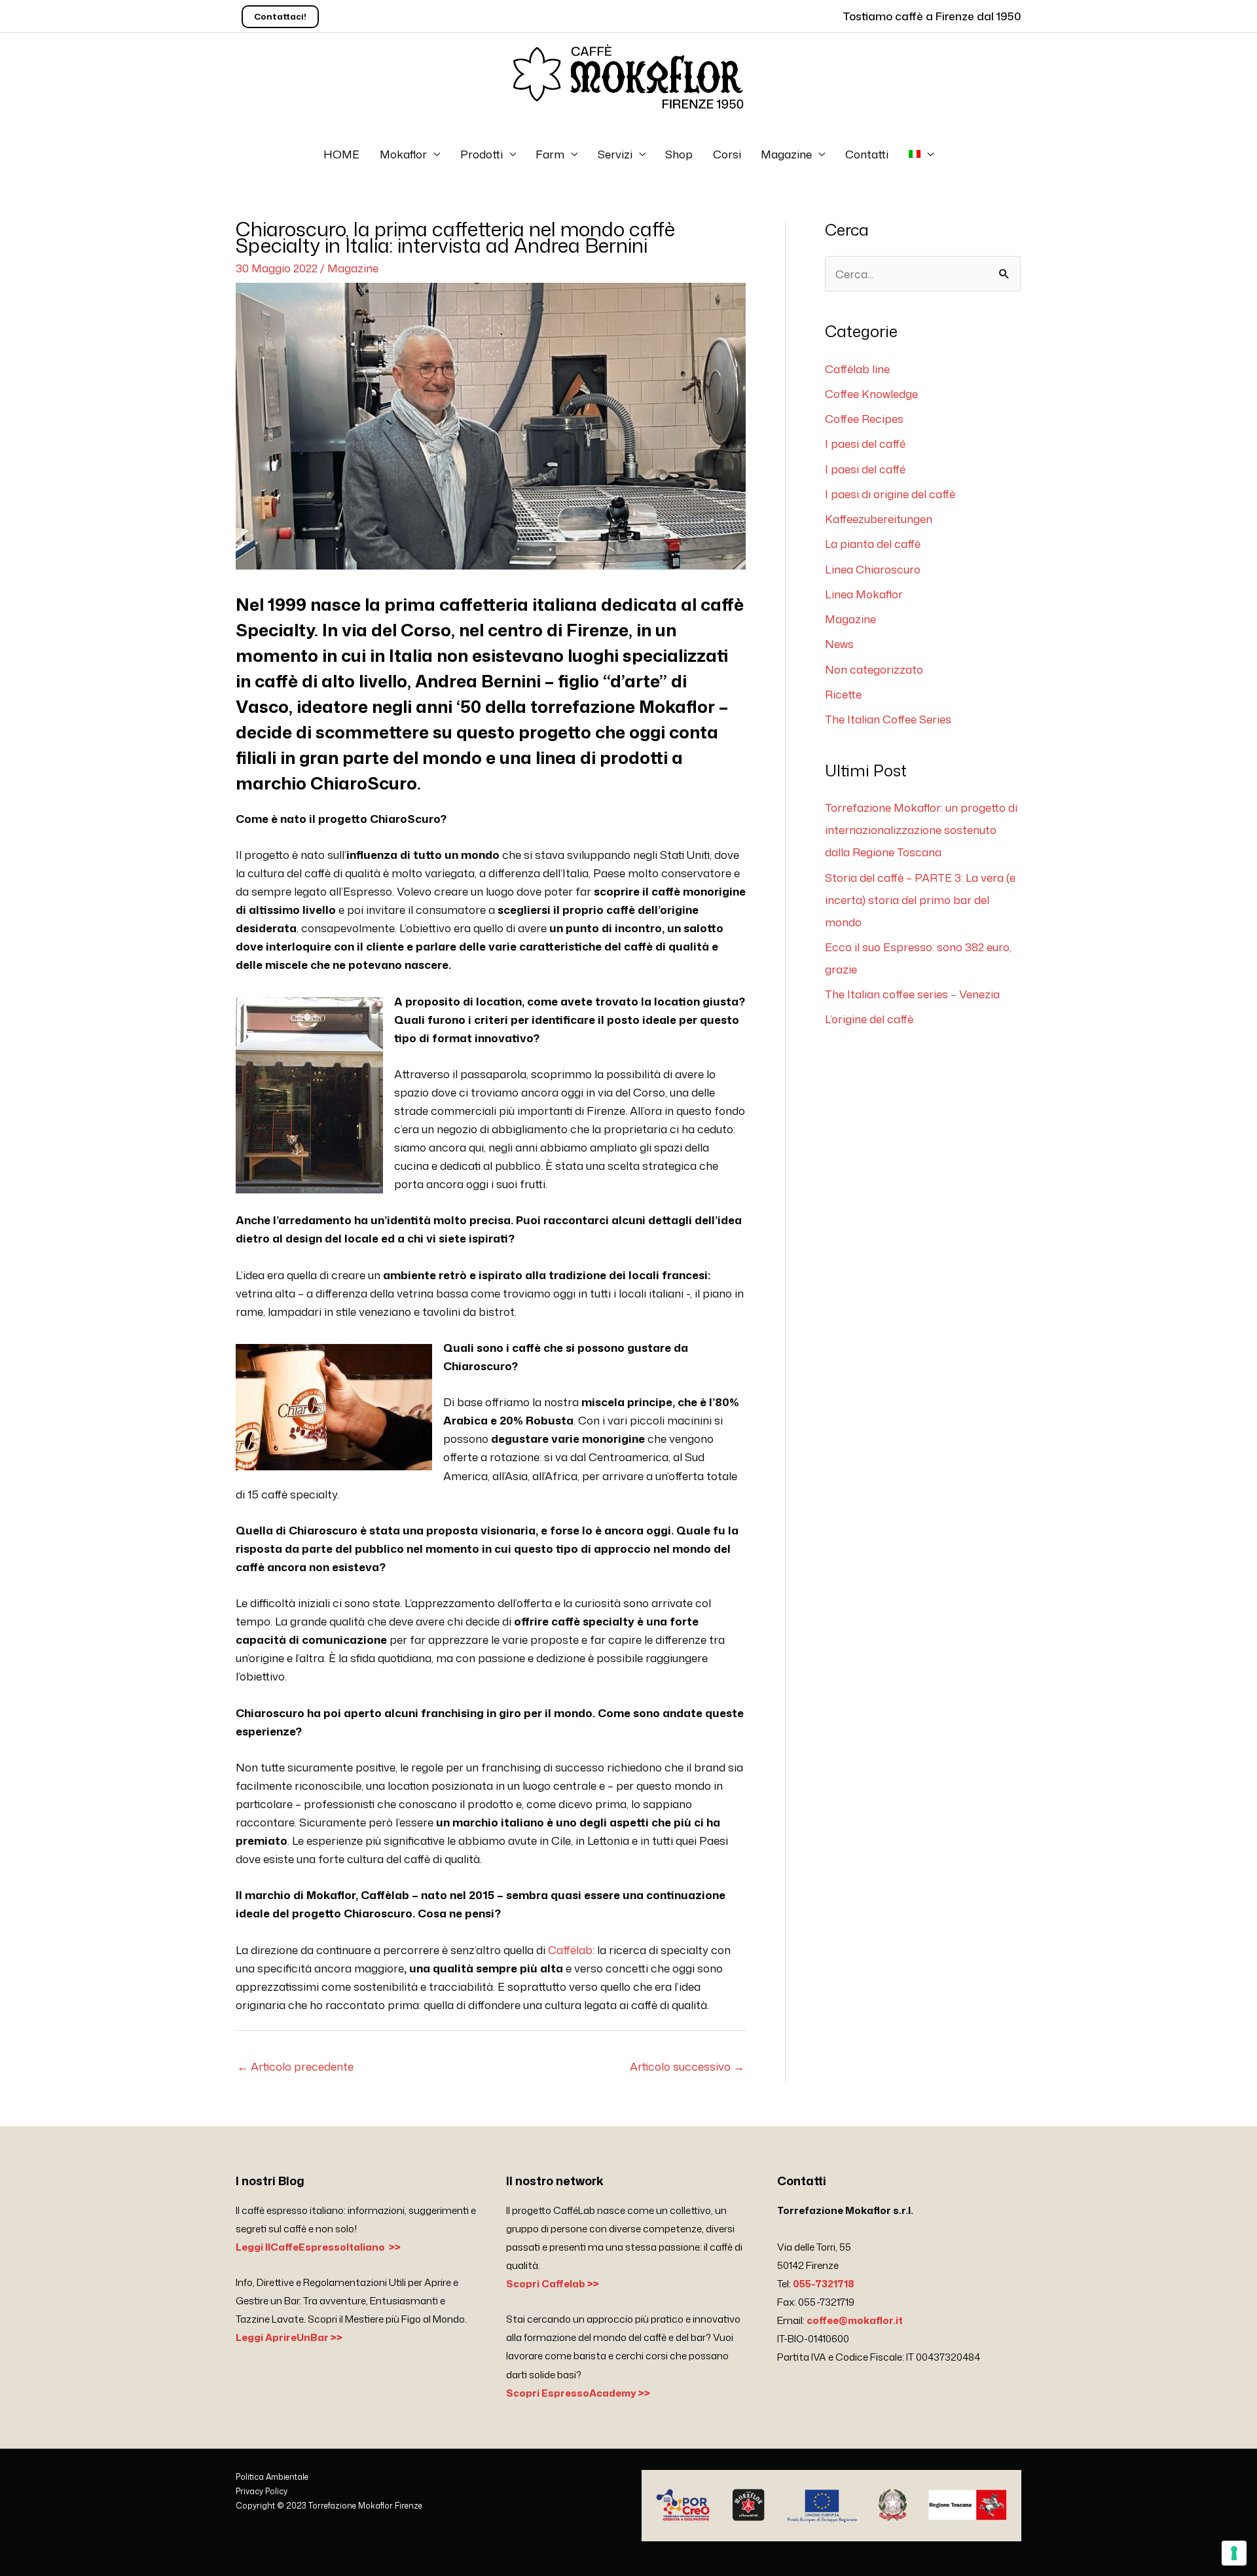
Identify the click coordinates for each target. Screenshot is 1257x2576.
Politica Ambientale (272, 2477)
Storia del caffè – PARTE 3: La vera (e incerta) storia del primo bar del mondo (920, 899)
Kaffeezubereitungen (879, 518)
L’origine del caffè (869, 1019)
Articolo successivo (687, 2066)
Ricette (843, 694)
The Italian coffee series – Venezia (912, 994)
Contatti (867, 154)
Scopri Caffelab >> (553, 2284)
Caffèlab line (857, 369)
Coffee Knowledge (871, 393)
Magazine (786, 154)
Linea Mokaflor (864, 594)
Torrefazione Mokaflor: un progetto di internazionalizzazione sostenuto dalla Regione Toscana (921, 829)
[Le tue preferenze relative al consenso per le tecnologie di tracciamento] (1234, 2553)
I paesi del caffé (865, 443)
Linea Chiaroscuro (873, 569)
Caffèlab (570, 1950)
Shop (679, 154)
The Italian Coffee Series (888, 719)
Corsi (727, 154)
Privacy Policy (262, 2491)
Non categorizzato (874, 669)
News (839, 644)
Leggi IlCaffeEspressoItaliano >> (318, 2247)
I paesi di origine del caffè (890, 494)
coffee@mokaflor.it (855, 2320)
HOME (341, 154)
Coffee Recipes (864, 418)
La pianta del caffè (873, 543)
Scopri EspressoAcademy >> (578, 2393)
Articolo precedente (295, 2066)
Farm (550, 154)
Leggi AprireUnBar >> (289, 2337)
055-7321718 (824, 2284)
